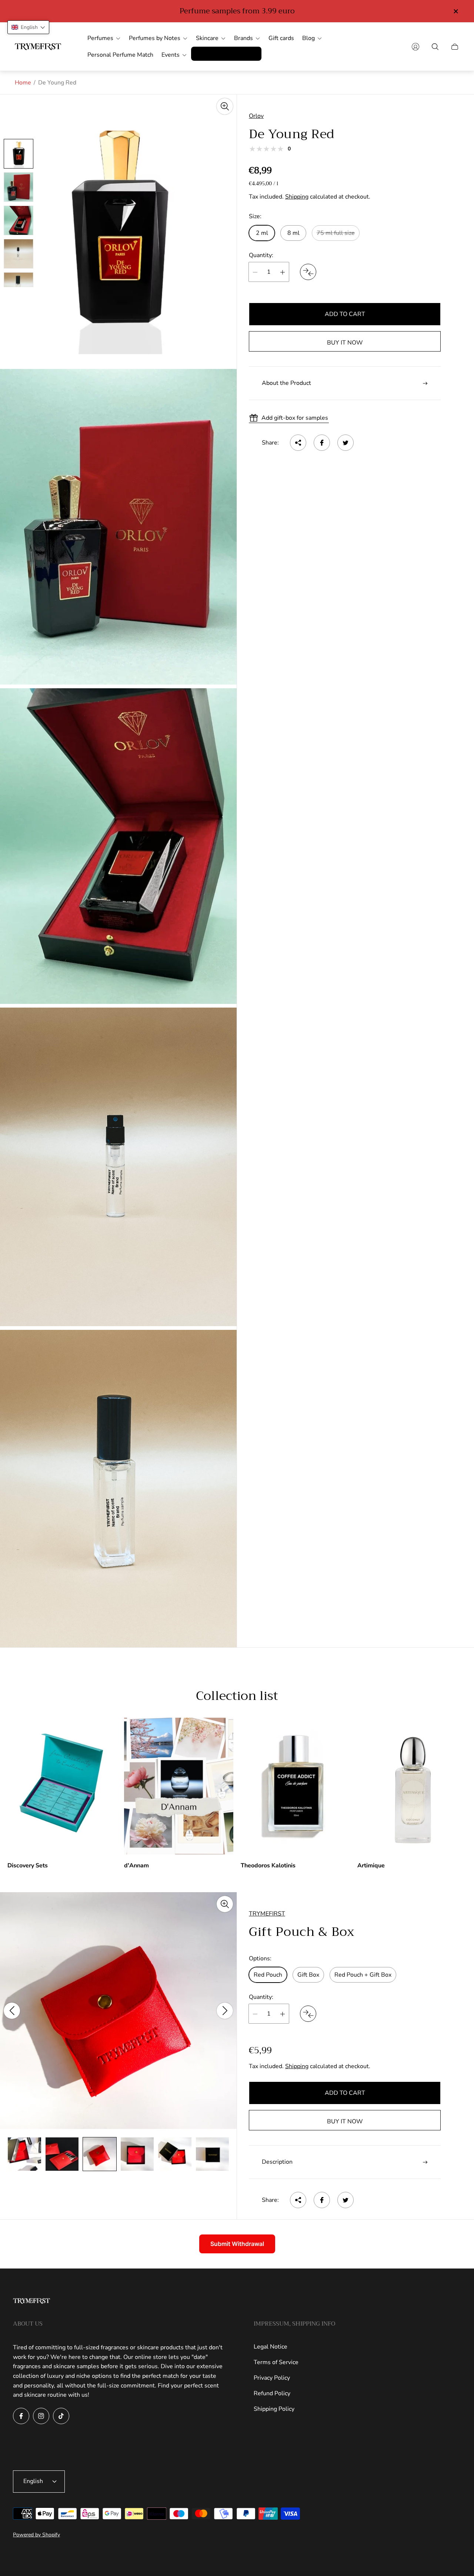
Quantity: (261, 255)
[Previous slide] (12, 2011)
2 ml (262, 233)
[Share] (298, 443)
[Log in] (415, 47)
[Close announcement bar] (455, 11)
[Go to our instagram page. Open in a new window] (41, 2416)
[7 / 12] (24, 2154)
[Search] (435, 47)
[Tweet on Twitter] (346, 443)
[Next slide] (225, 2011)
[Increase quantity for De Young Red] (283, 272)
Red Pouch (268, 1975)
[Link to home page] (31, 2302)
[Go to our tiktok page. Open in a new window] (61, 2416)
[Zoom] (225, 106)
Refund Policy (272, 2393)
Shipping (297, 197)
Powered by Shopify (36, 2535)
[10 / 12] (137, 2154)
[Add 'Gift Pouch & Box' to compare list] (308, 2014)
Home (23, 83)
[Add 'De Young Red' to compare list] (308, 272)
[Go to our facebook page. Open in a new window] (21, 2416)
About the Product (286, 383)
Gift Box (308, 1975)
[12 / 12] (213, 2154)
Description (277, 2162)
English (33, 2481)
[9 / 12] (100, 2154)
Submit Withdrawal (237, 2244)
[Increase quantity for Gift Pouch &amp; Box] (283, 2014)
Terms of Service (276, 2362)
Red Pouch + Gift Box (363, 1975)
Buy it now (345, 343)
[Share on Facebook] (322, 443)
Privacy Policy (272, 2378)
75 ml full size (336, 233)
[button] (28, 27)
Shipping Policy (274, 2409)
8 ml (293, 233)
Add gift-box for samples (295, 418)
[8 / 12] (62, 2154)
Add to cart (345, 314)
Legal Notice (271, 2347)
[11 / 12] (175, 2154)
